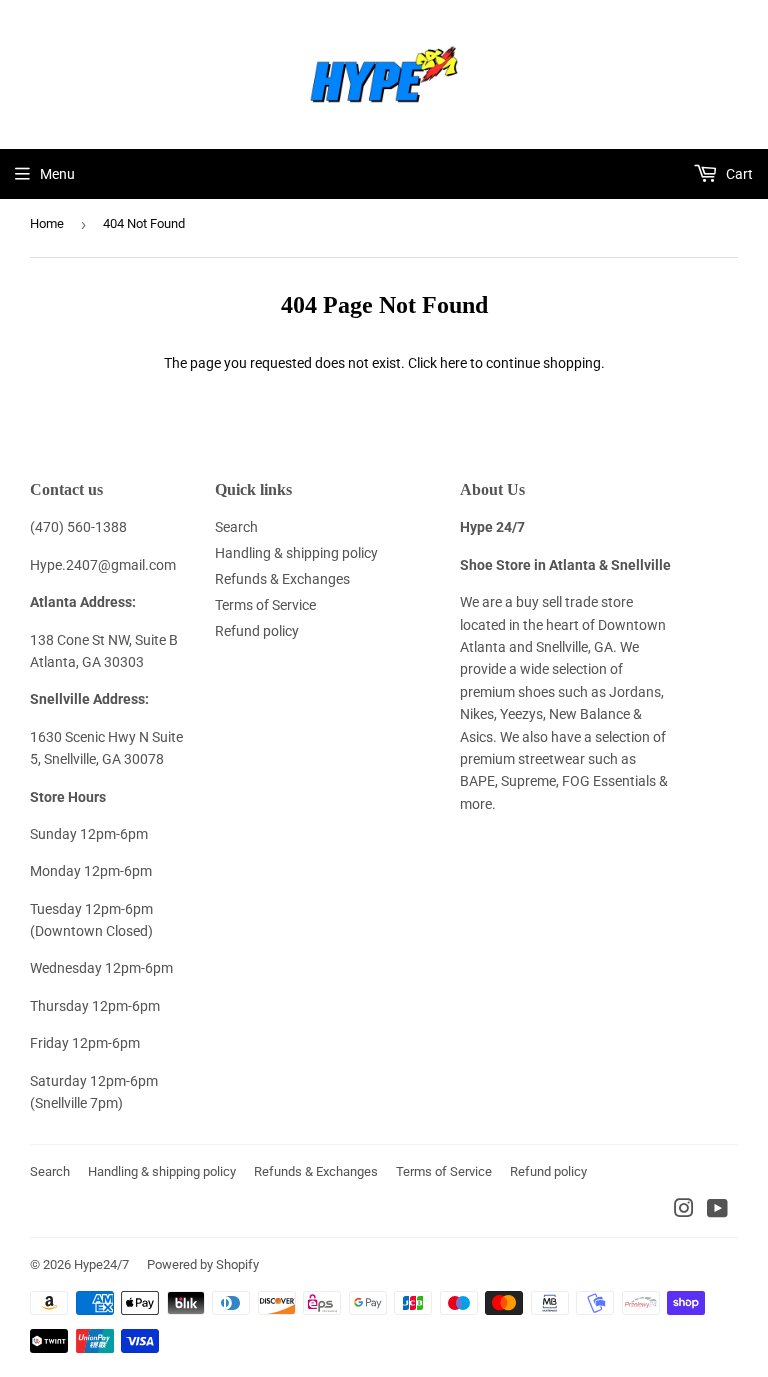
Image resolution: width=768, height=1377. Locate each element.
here (453, 363)
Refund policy (257, 631)
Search (236, 527)
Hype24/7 (101, 1264)
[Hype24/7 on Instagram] (684, 1211)
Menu (57, 174)
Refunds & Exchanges (282, 579)
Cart (738, 174)
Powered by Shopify (203, 1264)
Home (47, 223)
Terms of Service (265, 605)
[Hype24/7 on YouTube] (717, 1211)
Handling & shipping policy (296, 553)
